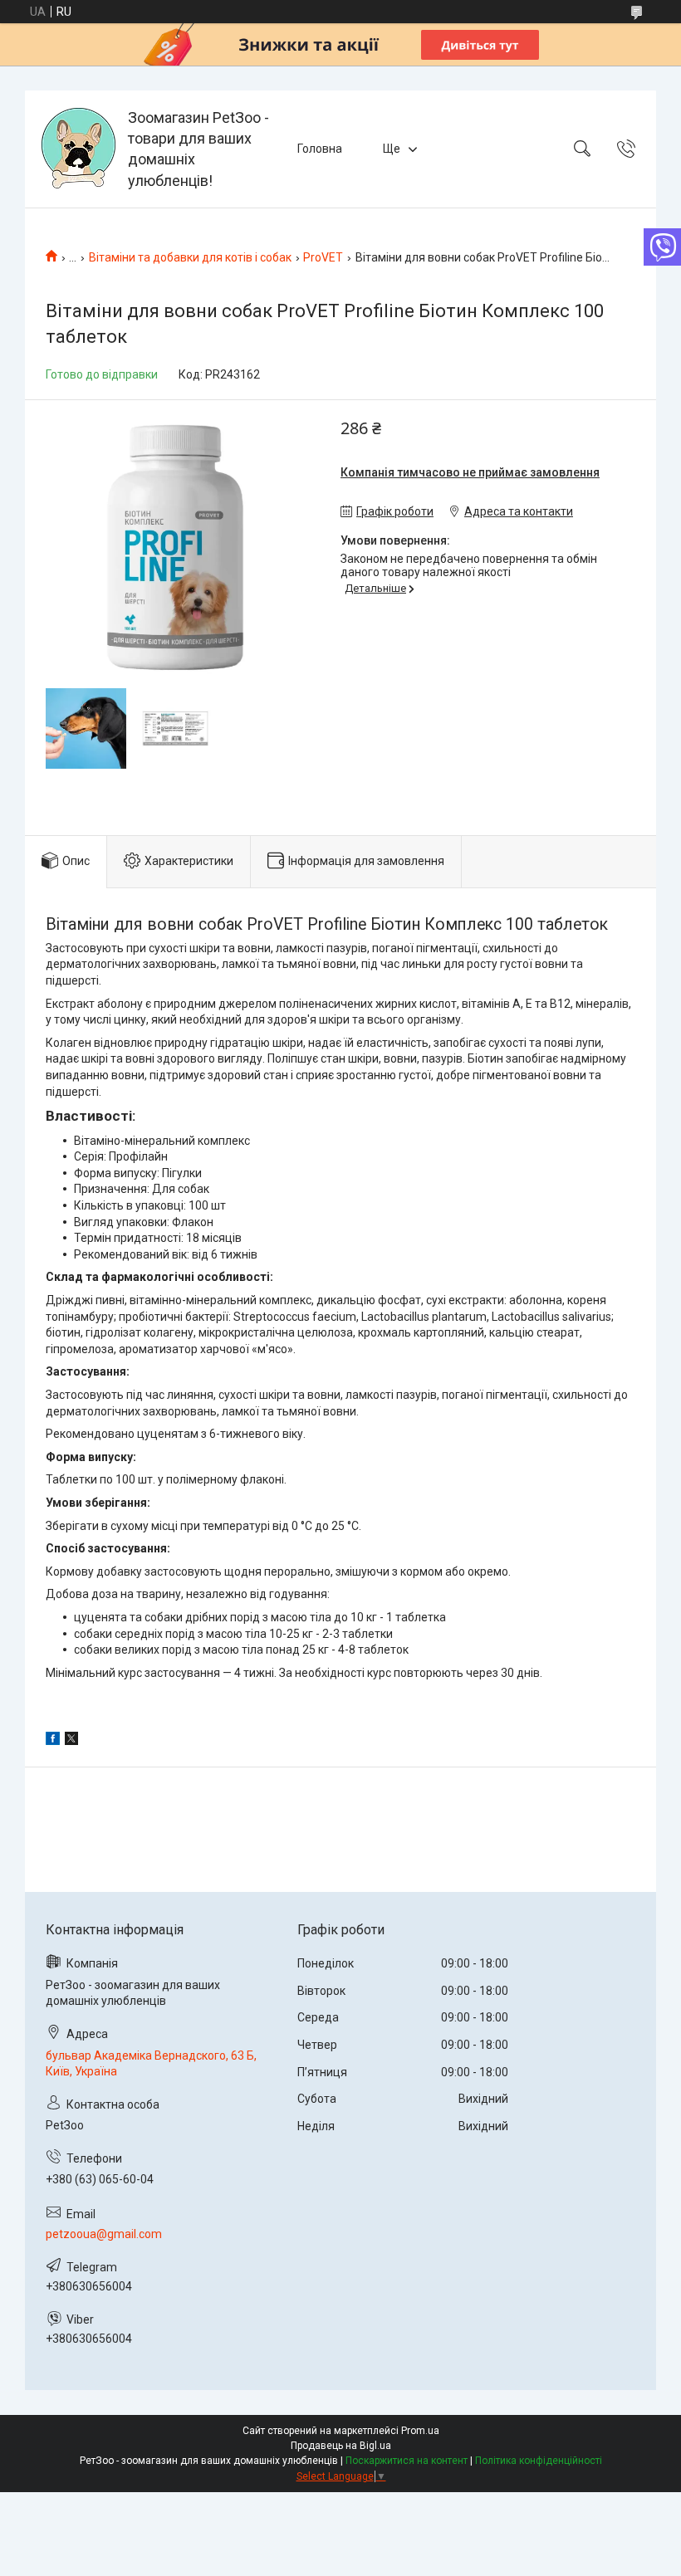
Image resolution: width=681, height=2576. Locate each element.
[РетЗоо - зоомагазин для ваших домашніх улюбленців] (78, 149)
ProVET (323, 257)
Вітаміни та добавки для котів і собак (190, 257)
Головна (320, 149)
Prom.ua (420, 2431)
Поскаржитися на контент (407, 2461)
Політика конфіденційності (539, 2461)
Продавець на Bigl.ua (341, 2446)
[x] (71, 1741)
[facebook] (53, 1741)
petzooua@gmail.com (104, 2234)
